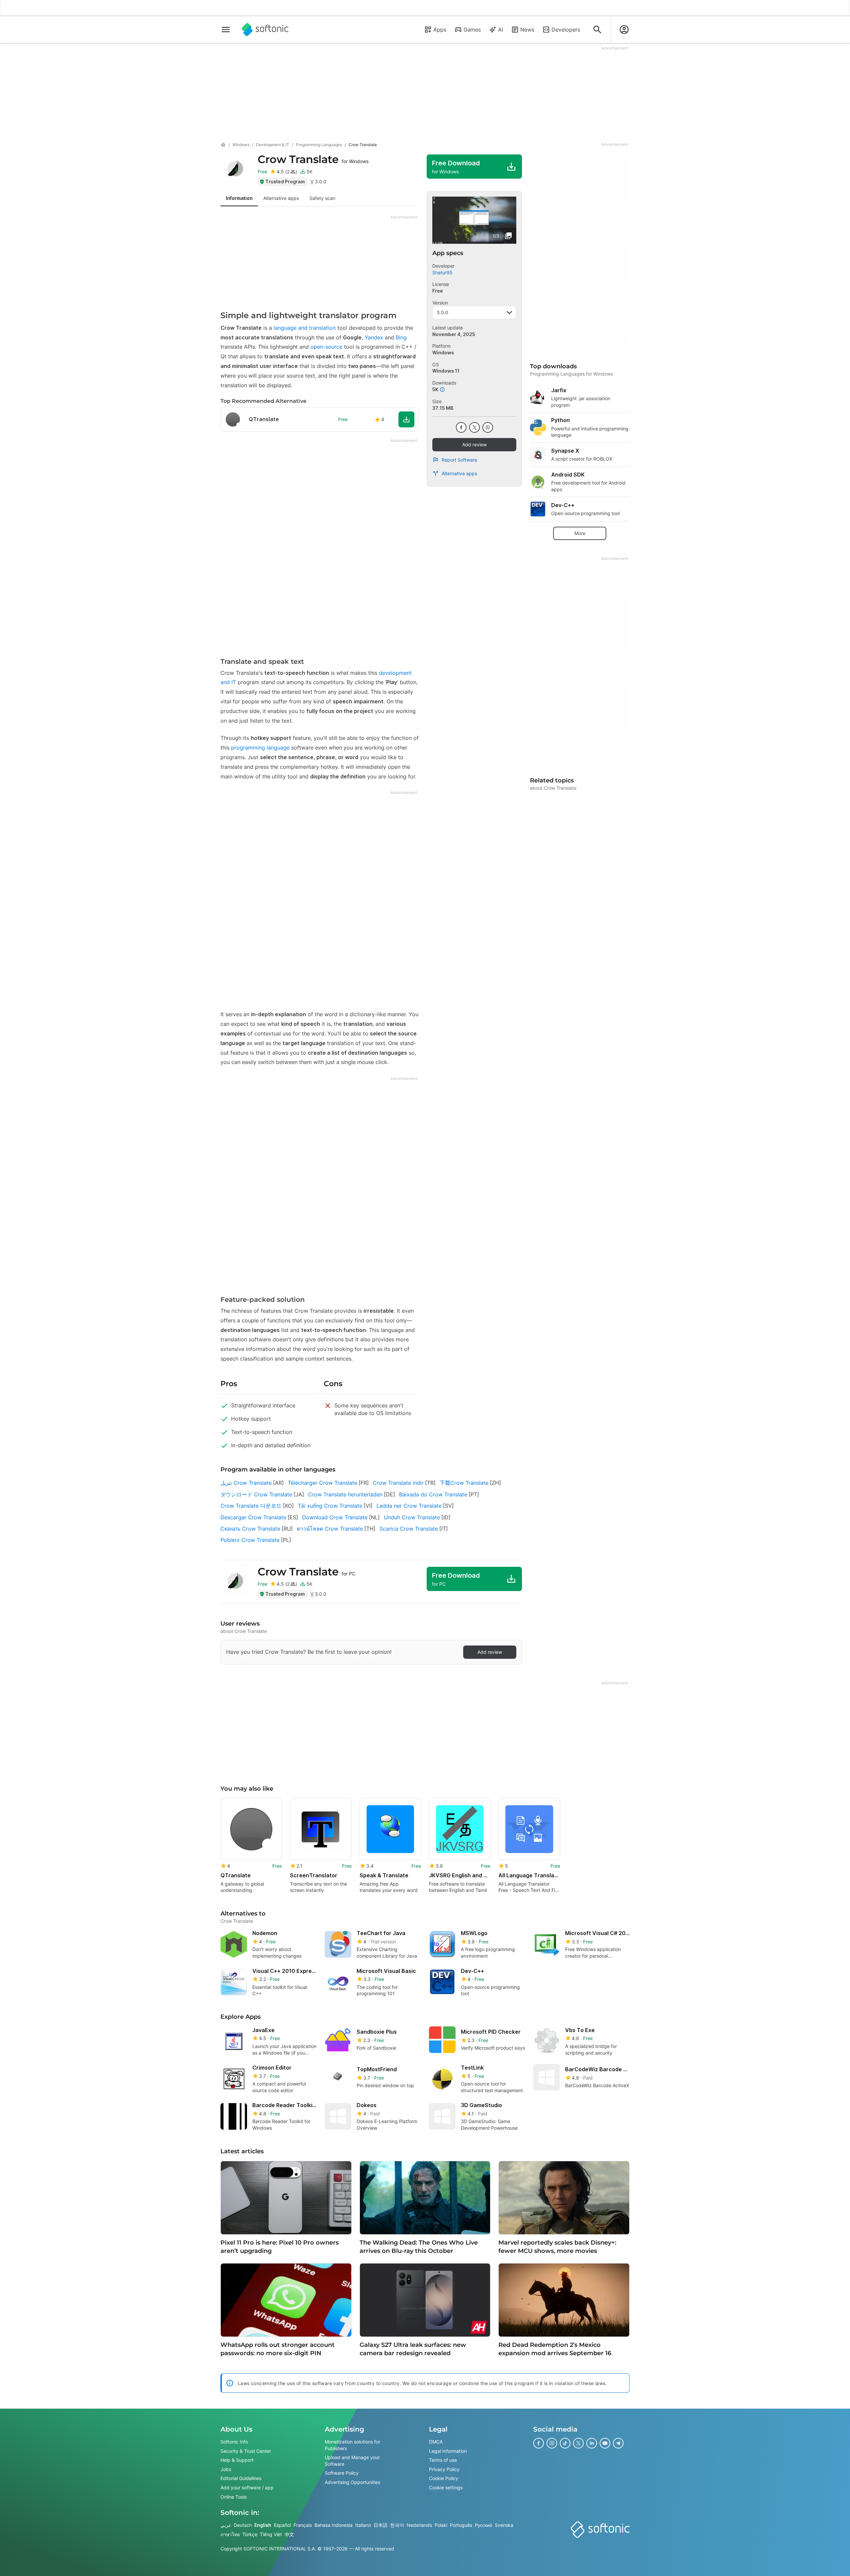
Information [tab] (239, 198)
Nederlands (419, 2525)
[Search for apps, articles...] (597, 30)
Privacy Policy (444, 2469)
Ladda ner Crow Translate (409, 1506)
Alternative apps (459, 473)
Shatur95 (442, 272)
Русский (483, 2525)
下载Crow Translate (464, 1483)
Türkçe (250, 2534)
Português (461, 2525)
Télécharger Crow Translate (323, 1483)
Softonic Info (234, 2442)
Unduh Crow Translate (412, 1517)
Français (303, 2525)
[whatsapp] (488, 427)
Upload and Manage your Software (352, 2461)
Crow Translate (313, 159)
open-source (326, 347)
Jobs (226, 2469)
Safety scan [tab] (322, 198)
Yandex (374, 337)
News (527, 30)
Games (472, 30)
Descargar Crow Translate (253, 1517)
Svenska (504, 2525)
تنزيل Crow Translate (246, 1483)
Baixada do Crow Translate (433, 1494)
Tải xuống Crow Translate (330, 1506)
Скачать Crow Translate (250, 1529)
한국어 (397, 2525)
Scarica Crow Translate (409, 1529)
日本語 (381, 2525)
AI (501, 30)
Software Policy (342, 2473)
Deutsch (243, 2525)
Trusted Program (285, 181)
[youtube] (605, 2443)
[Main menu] (226, 30)
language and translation (305, 328)
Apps (440, 30)
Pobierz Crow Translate (250, 1540)
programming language (260, 748)
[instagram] (552, 2443)
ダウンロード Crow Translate (256, 1494)
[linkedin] (592, 2443)
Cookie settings (446, 2487)
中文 (289, 2534)
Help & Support (237, 2460)
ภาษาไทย (230, 2534)
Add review (474, 444)
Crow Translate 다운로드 (251, 1506)
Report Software (459, 460)
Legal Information (448, 2451)
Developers (566, 30)
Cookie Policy (444, 2478)
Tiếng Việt (271, 2534)
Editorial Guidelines (241, 2478)
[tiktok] (565, 2443)
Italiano (363, 2525)
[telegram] (618, 2443)
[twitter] (474, 427)
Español (282, 2525)
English (263, 2525)
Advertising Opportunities (352, 2482)
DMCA (436, 2442)
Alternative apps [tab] (281, 198)
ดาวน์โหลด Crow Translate (330, 1529)
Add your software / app (247, 2487)
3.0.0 (442, 312)
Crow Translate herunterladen (345, 1494)
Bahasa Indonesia (334, 2525)
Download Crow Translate (335, 1517)
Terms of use (443, 2460)
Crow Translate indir (398, 1483)
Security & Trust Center (246, 2451)
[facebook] (461, 427)
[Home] (223, 145)
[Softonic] (265, 30)
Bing (401, 337)
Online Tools (234, 2497)
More (580, 533)
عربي (226, 2525)
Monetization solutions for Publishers (352, 2445)
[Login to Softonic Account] (624, 30)
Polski (441, 2525)
